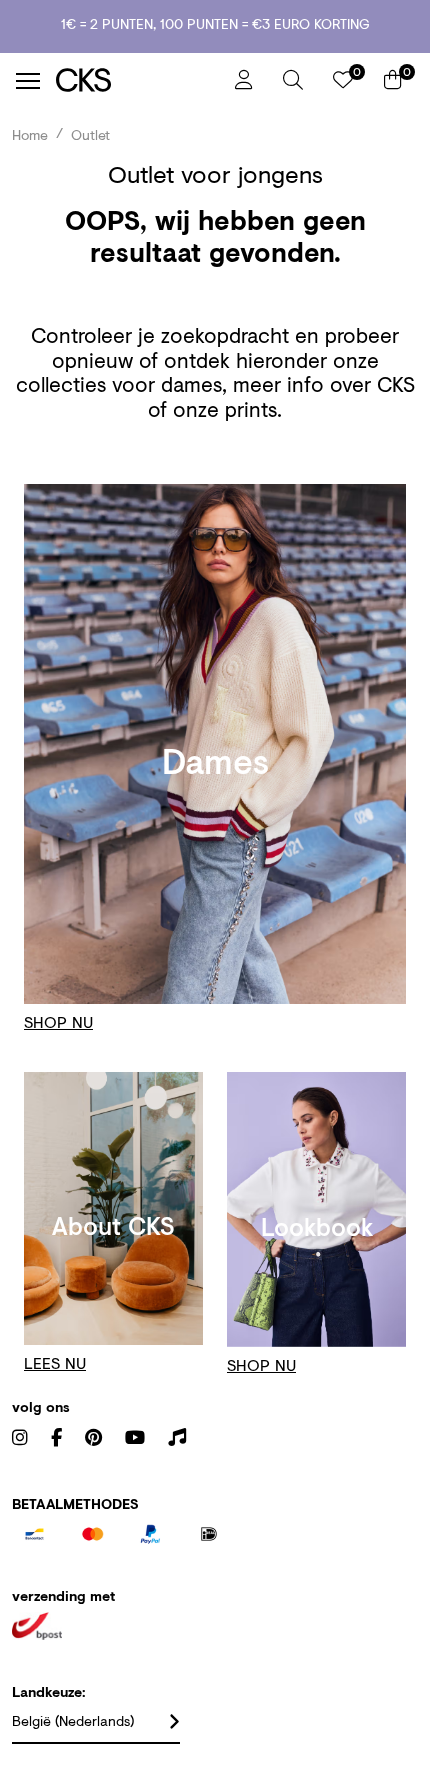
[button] (293, 80)
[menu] (28, 81)
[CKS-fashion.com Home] (138, 80)
